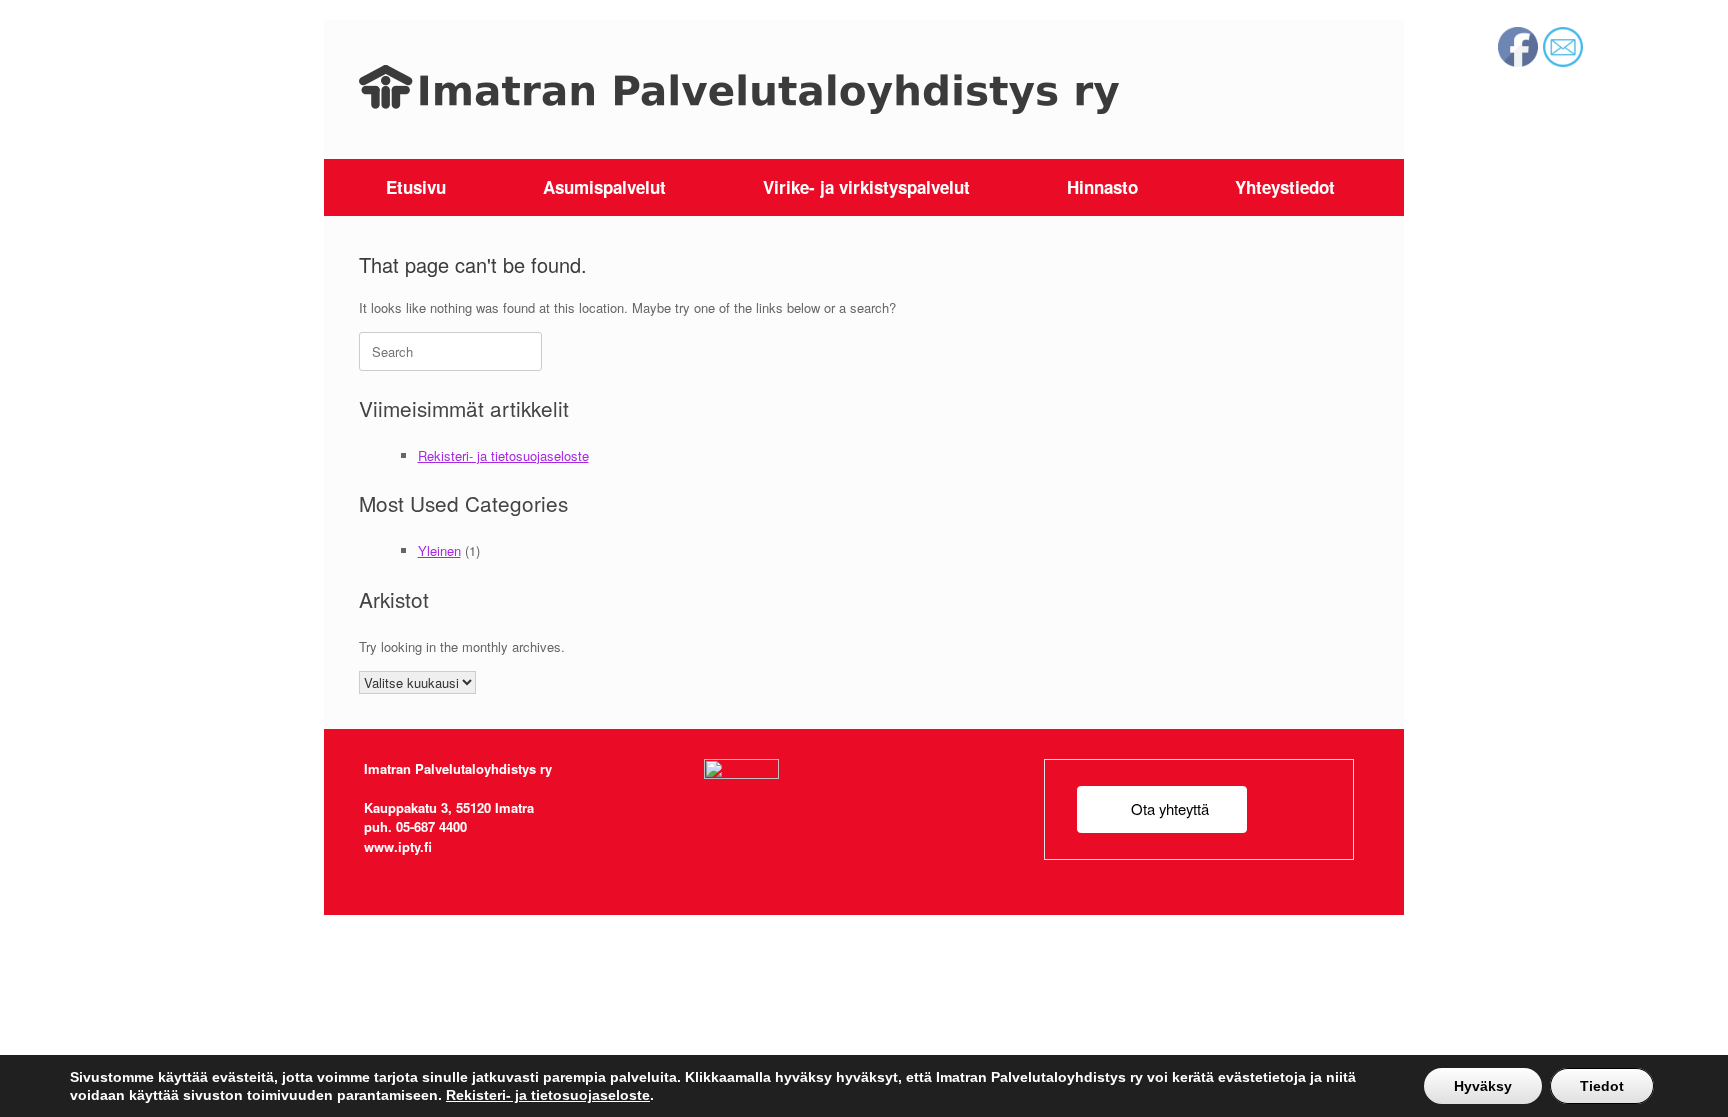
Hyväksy (1483, 1086)
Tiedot (1602, 1086)
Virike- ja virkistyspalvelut (866, 187)
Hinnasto (1102, 187)
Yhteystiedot (1285, 187)
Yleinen (439, 550)
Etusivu (416, 187)
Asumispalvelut (604, 187)
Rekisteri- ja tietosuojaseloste (503, 455)
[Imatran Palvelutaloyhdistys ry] (739, 89)
